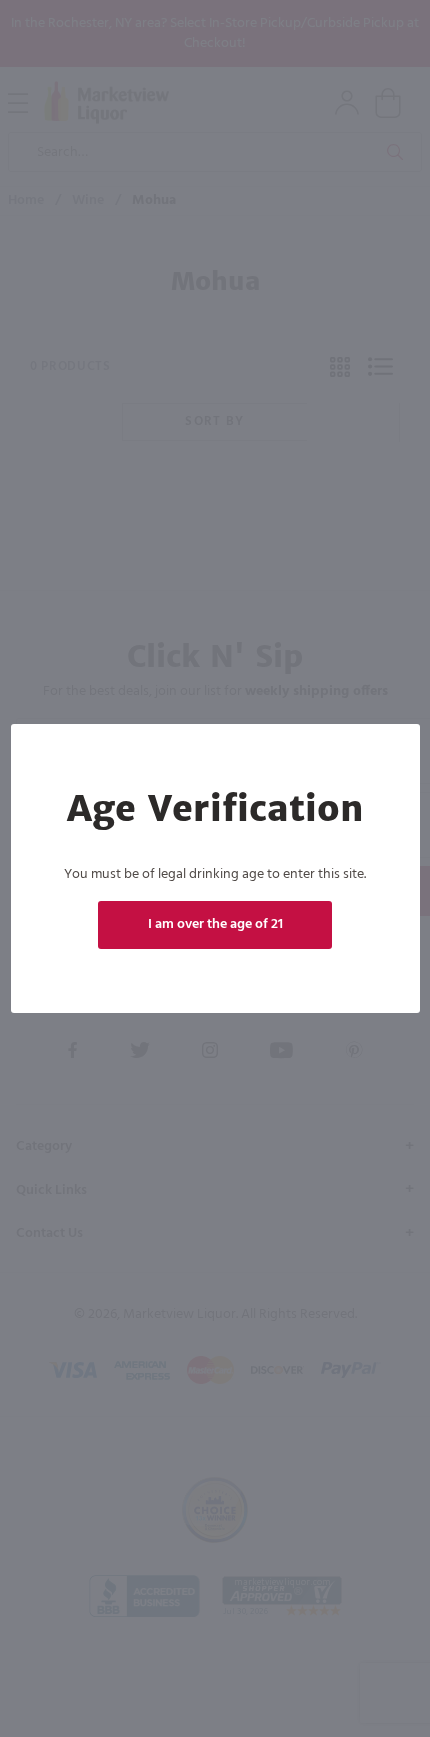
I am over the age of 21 (215, 924)
